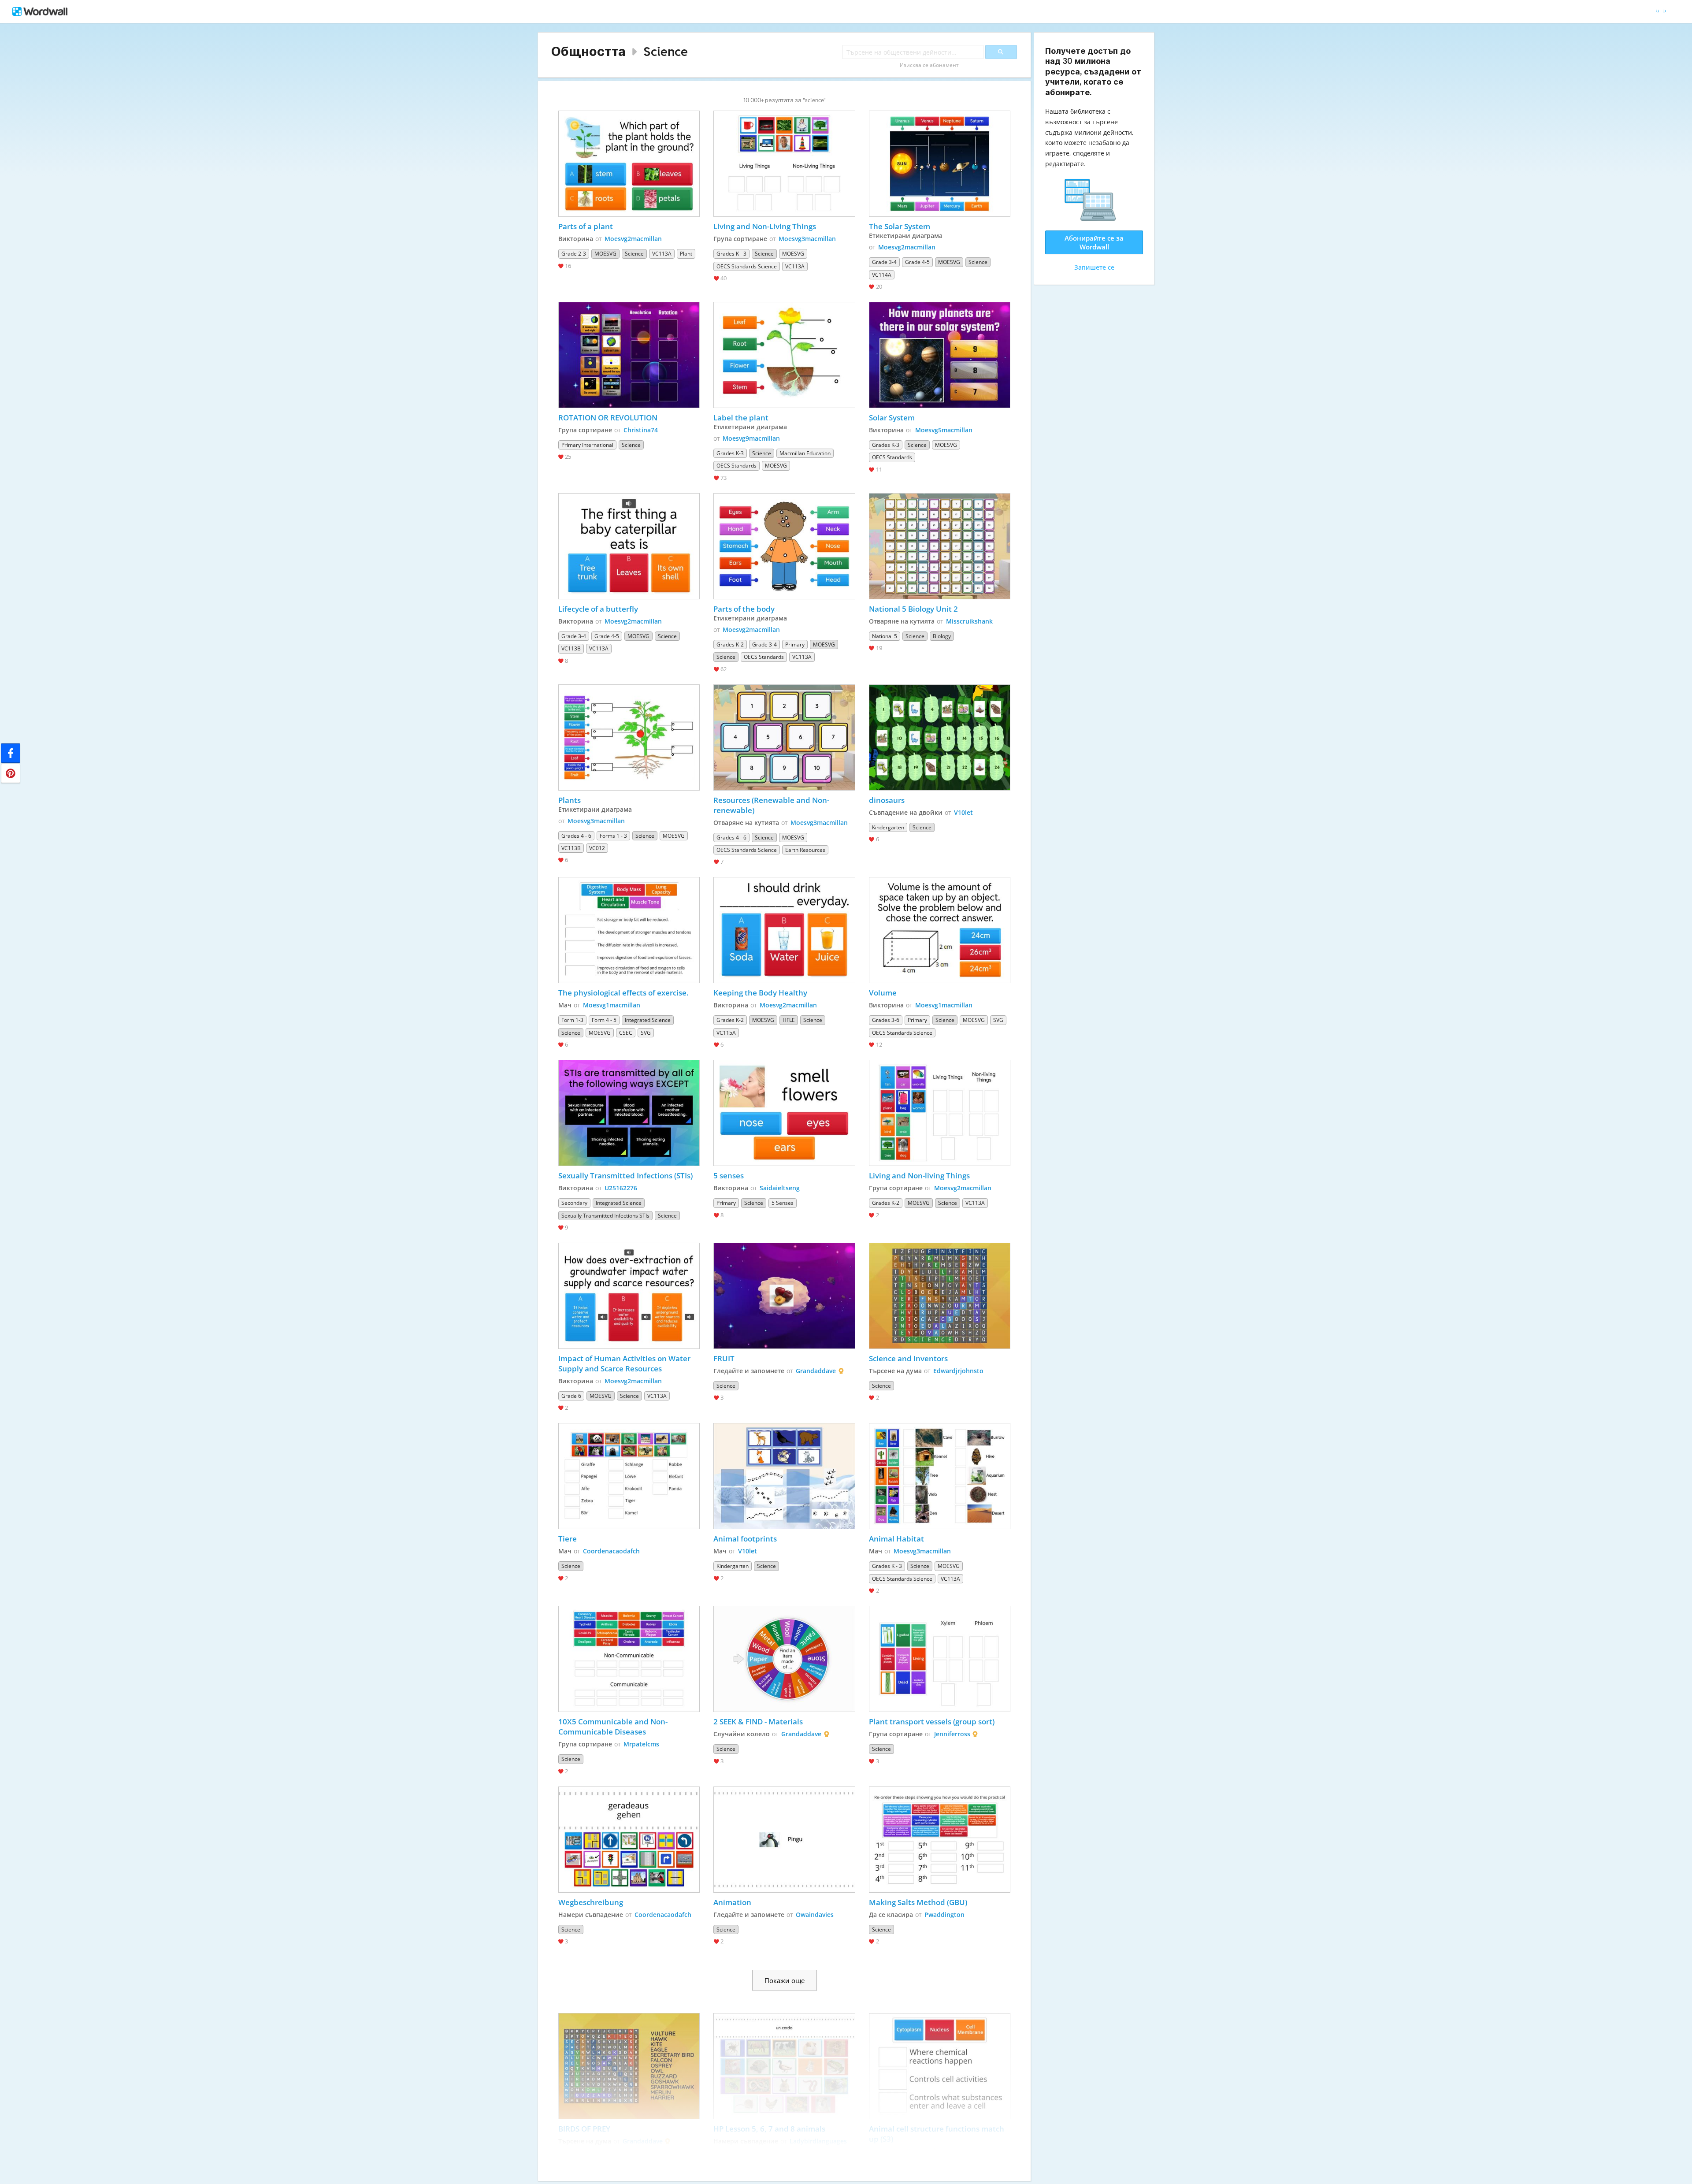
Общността (588, 51)
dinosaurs (887, 800)
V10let (963, 812)
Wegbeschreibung (591, 1902)
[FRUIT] (784, 1296)
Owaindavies (815, 1915)
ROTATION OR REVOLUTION (608, 418)
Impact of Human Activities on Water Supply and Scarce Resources (625, 1363)
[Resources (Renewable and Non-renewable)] (784, 737)
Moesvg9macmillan (751, 438)
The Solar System (900, 226)
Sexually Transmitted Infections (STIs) (625, 1176)
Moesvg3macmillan (807, 239)
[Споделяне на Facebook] (11, 753)
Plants (570, 800)
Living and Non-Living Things (765, 226)
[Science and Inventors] (940, 1296)
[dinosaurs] (940, 737)
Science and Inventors (908, 1358)
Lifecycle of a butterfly (598, 609)
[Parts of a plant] (629, 164)
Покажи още (785, 1980)
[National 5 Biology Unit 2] (940, 546)
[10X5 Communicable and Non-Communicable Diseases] (629, 1659)
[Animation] (784, 1840)
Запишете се (1094, 267)
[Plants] (629, 737)
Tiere (568, 1539)
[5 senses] (784, 1113)
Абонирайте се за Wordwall (1094, 242)
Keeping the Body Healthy (760, 993)
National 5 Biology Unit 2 (913, 609)
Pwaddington (944, 1915)
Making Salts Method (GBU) (918, 1902)
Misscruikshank (969, 621)
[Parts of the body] (784, 546)
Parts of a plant (586, 226)
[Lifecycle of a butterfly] (629, 546)
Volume (883, 993)
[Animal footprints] (784, 1476)
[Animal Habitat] (940, 1476)
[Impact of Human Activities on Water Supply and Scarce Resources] (629, 1296)
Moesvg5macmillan (944, 430)
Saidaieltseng (780, 1188)
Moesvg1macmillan (612, 1005)
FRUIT (724, 1358)
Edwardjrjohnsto (958, 1371)
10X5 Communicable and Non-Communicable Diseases (613, 1727)
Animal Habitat (896, 1539)
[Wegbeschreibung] (629, 1840)
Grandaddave (816, 1371)
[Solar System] (940, 355)
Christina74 (641, 430)
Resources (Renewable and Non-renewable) (771, 805)
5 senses (729, 1176)
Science (666, 51)
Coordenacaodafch (611, 1551)
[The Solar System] (940, 164)
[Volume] (940, 930)
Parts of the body (744, 609)
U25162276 (621, 1188)
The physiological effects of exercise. (623, 993)
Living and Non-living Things (920, 1176)
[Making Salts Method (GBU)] (940, 1840)
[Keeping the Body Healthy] (784, 930)
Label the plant (741, 418)
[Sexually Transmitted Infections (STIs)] (629, 1113)
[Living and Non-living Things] (940, 1113)
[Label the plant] (784, 355)
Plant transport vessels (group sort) (932, 1722)
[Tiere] (629, 1476)
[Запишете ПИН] (11, 773)
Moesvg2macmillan (633, 239)
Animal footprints (745, 1539)
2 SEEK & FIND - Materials (758, 1722)
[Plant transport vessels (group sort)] (940, 1659)
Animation (732, 1902)
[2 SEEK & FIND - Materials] (784, 1659)
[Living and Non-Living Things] (784, 164)
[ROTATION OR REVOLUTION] (629, 355)
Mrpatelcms (641, 1744)
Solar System (893, 418)
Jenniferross (952, 1734)
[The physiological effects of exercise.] (629, 930)
